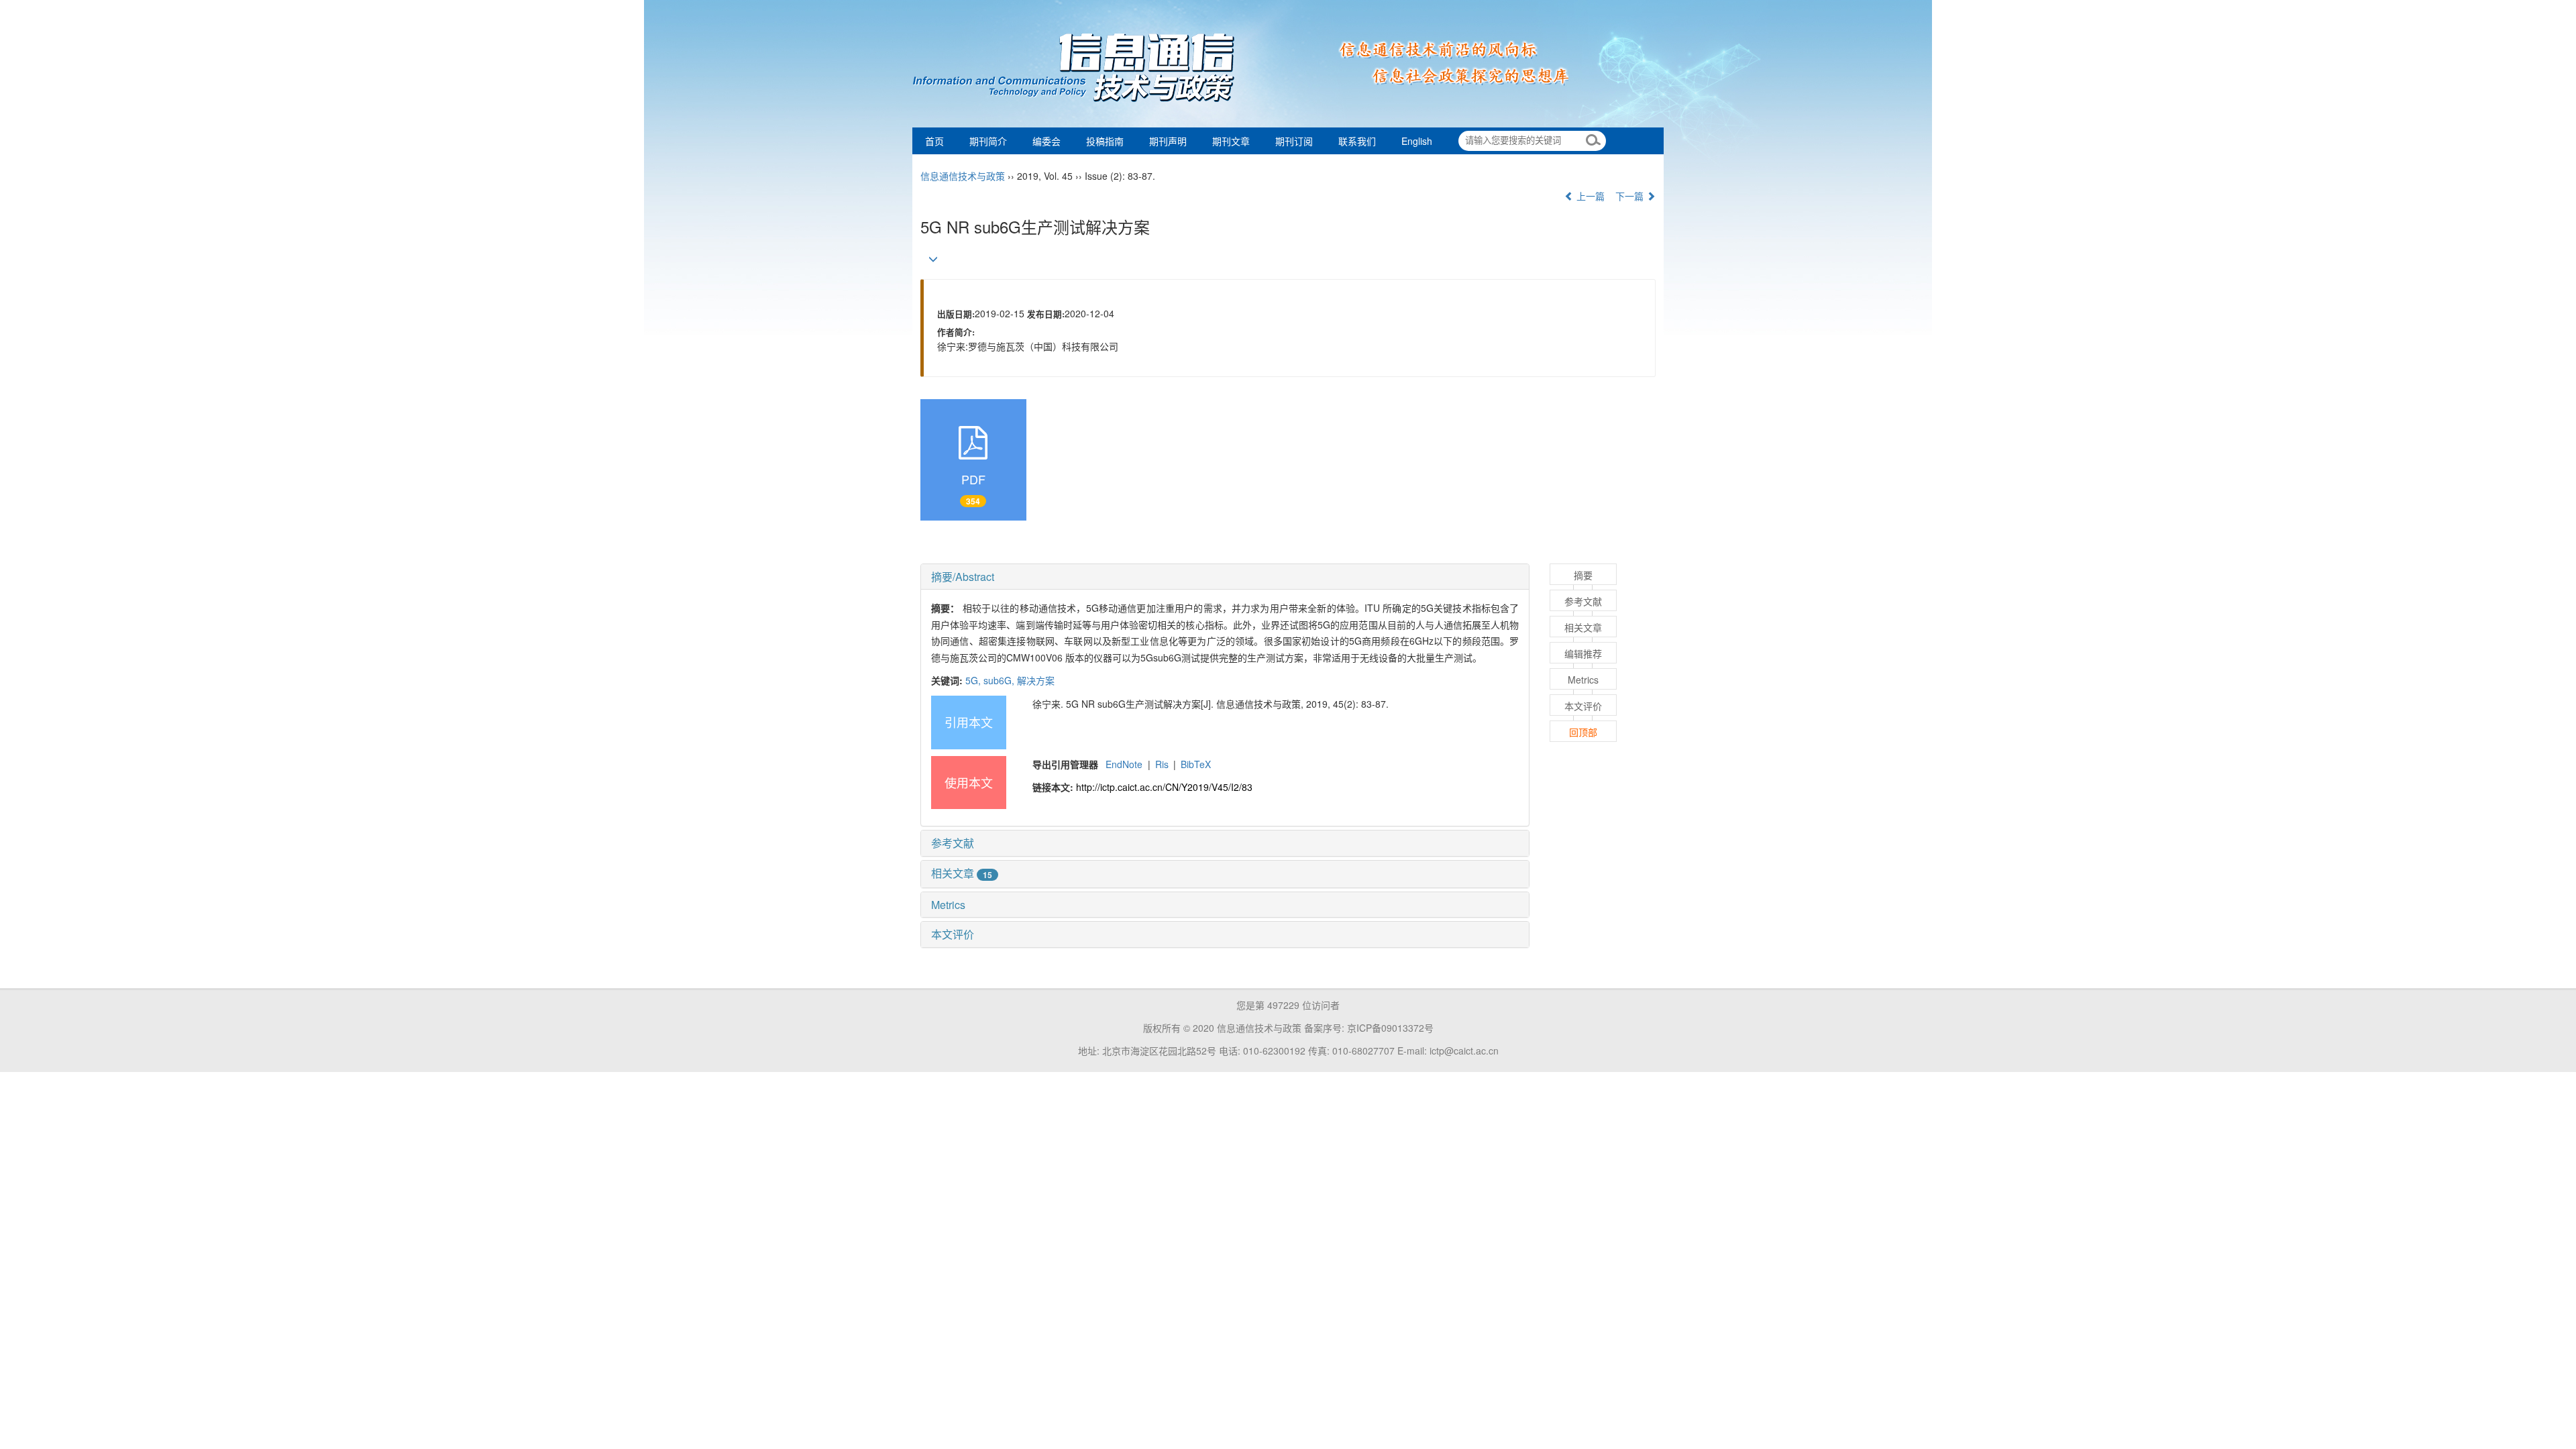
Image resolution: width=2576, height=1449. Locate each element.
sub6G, (1000, 680)
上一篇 (1589, 196)
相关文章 (962, 873)
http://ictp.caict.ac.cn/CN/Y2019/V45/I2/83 (1164, 787)
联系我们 (1357, 141)
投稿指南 (1105, 141)
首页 (934, 141)
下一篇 (1631, 196)
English (1417, 141)
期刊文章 (1231, 141)
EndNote (1124, 764)
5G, (974, 680)
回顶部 (1583, 732)
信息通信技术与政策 (963, 176)
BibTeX (1196, 764)
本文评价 (953, 934)
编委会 (1046, 141)
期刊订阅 (1294, 141)
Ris (1162, 764)
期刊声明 (1168, 141)
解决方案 (1036, 680)
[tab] (1225, 577)
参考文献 (953, 843)
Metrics (948, 905)
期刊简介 (988, 141)
